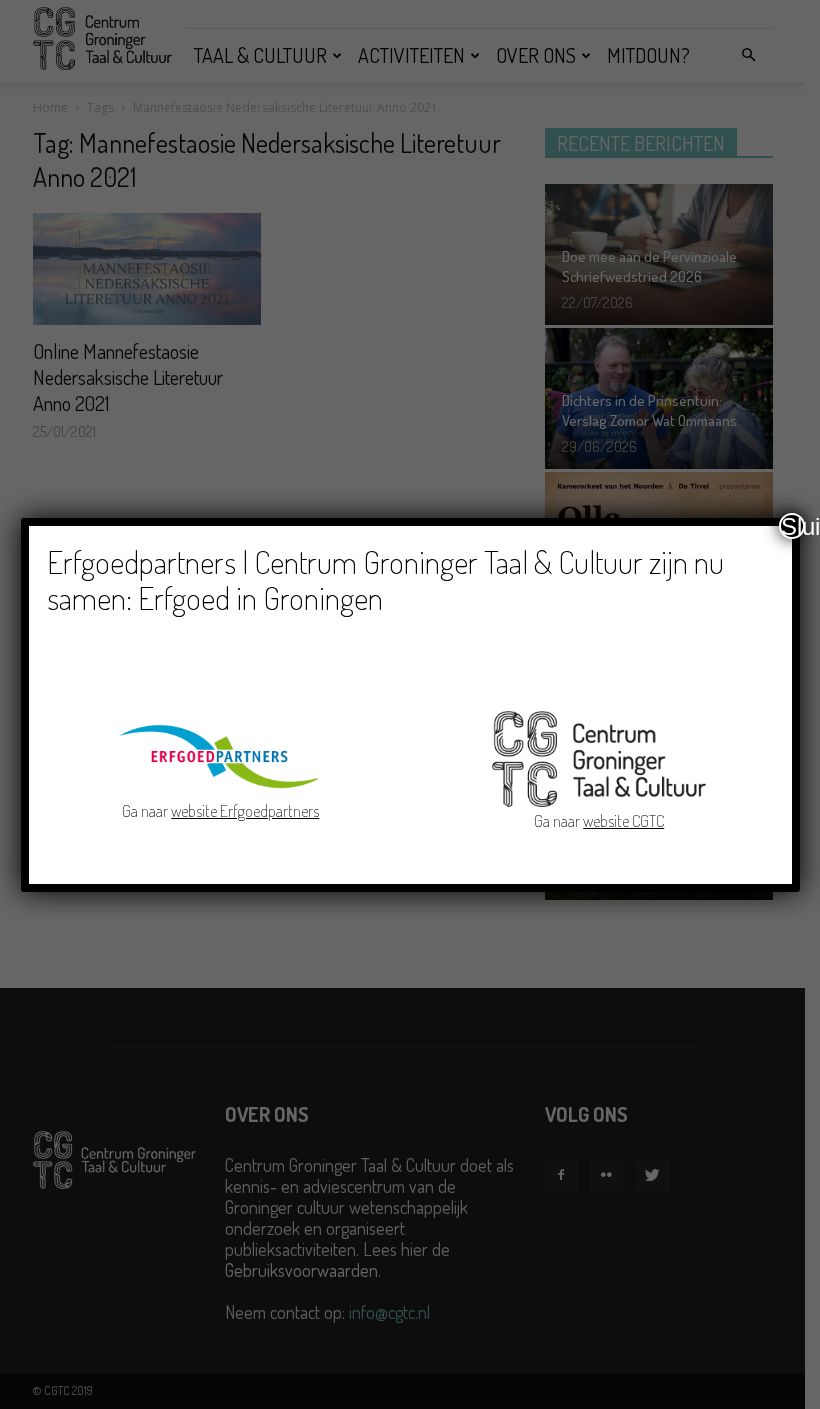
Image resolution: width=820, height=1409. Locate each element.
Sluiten (793, 526)
